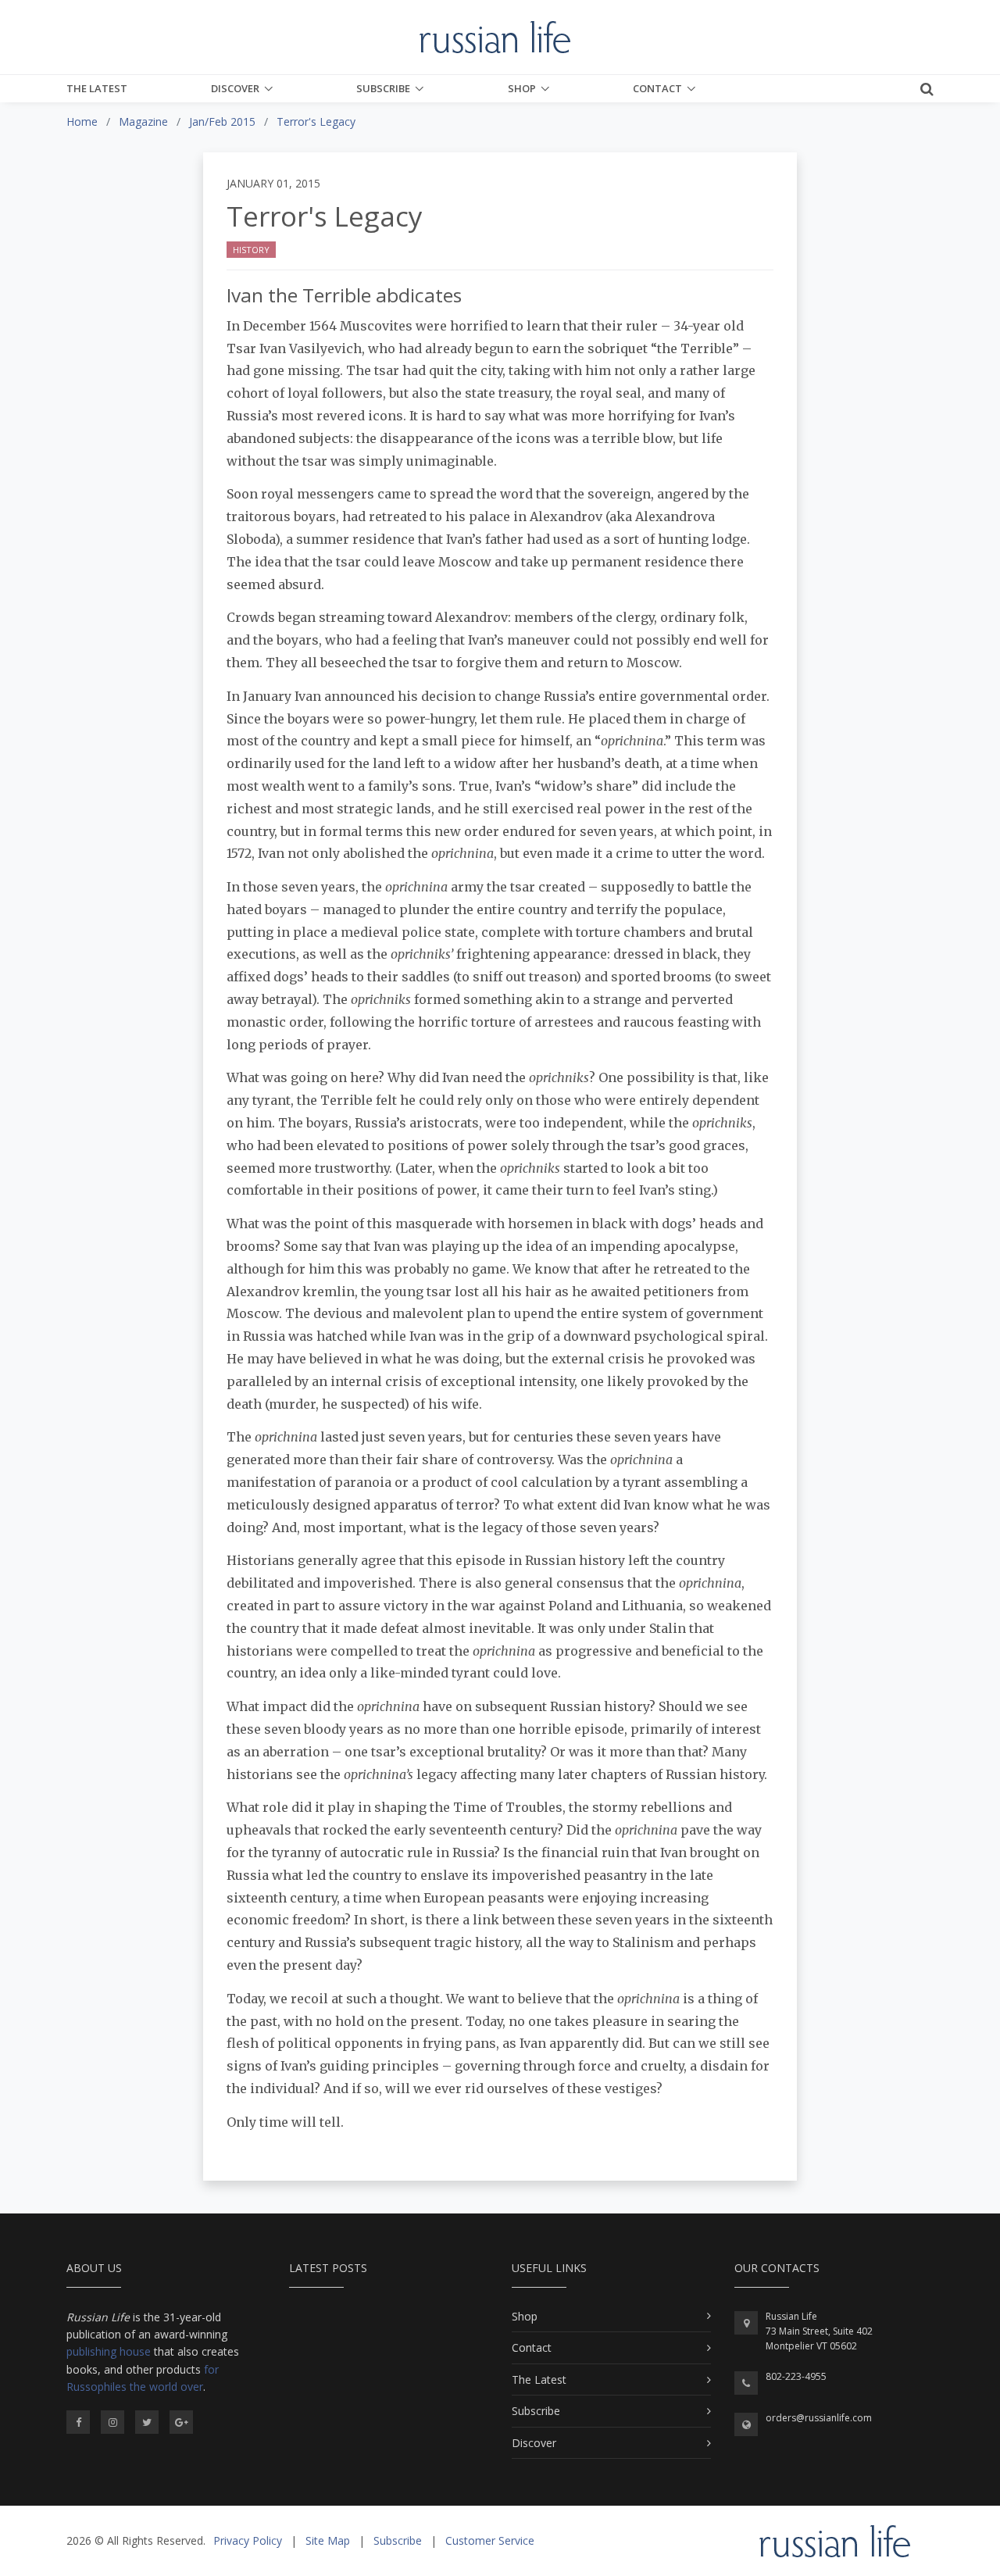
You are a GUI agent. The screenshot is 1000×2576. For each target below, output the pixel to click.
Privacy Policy (248, 2540)
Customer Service (490, 2540)
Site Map (328, 2540)
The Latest (97, 88)
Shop (522, 88)
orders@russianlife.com (819, 2418)
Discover (235, 88)
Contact (657, 88)
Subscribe (383, 88)
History (251, 250)
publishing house (109, 2351)
